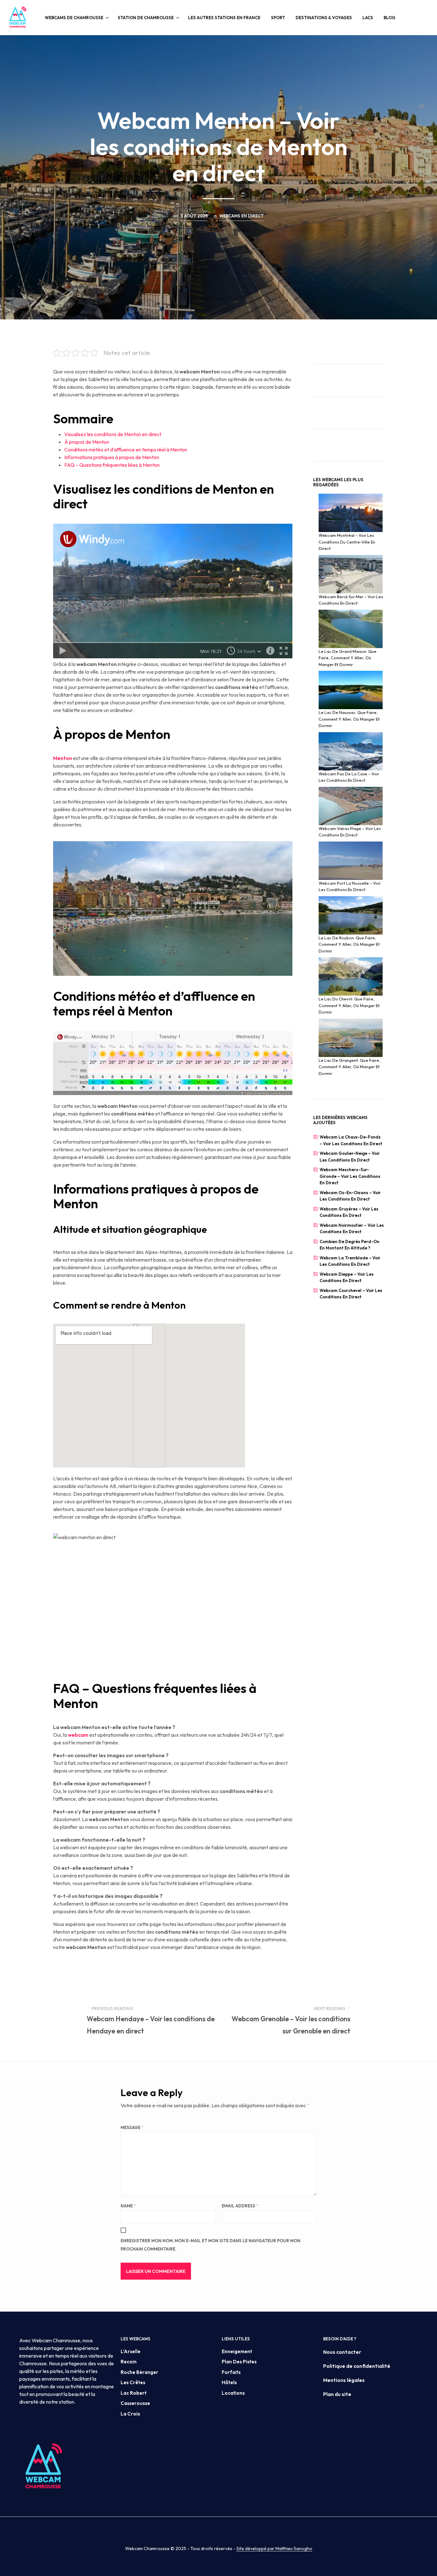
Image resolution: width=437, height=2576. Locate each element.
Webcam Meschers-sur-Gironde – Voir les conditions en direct (350, 1176)
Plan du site (337, 2394)
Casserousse (135, 2403)
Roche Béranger (139, 2372)
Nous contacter (342, 2352)
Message (132, 2127)
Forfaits (231, 2372)
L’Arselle (131, 2351)
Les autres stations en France (224, 18)
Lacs (368, 18)
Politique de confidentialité (357, 2366)
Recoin (129, 2362)
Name (128, 2206)
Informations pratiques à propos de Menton (112, 457)
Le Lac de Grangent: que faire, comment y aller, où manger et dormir (350, 1067)
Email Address (240, 2206)
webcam (79, 1735)
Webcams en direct (242, 216)
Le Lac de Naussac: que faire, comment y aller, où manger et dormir (349, 719)
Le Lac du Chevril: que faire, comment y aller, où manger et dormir (349, 1005)
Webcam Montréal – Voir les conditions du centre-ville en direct (347, 542)
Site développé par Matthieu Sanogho (274, 2549)
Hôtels (229, 2382)
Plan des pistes (239, 2362)
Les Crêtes (133, 2382)
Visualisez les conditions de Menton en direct (113, 434)
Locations (233, 2393)
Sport (278, 18)
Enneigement (237, 2351)
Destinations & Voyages (324, 18)
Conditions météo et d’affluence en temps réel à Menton (126, 450)
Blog (389, 18)
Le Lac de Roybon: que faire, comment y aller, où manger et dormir (349, 944)
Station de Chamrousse (146, 18)
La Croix (130, 2414)
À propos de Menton (87, 442)
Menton (63, 758)
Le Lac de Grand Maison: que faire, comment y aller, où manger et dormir (348, 658)
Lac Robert (134, 2393)
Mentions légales (344, 2380)
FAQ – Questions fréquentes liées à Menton (112, 465)
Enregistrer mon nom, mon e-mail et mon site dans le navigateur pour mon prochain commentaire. (211, 2245)
